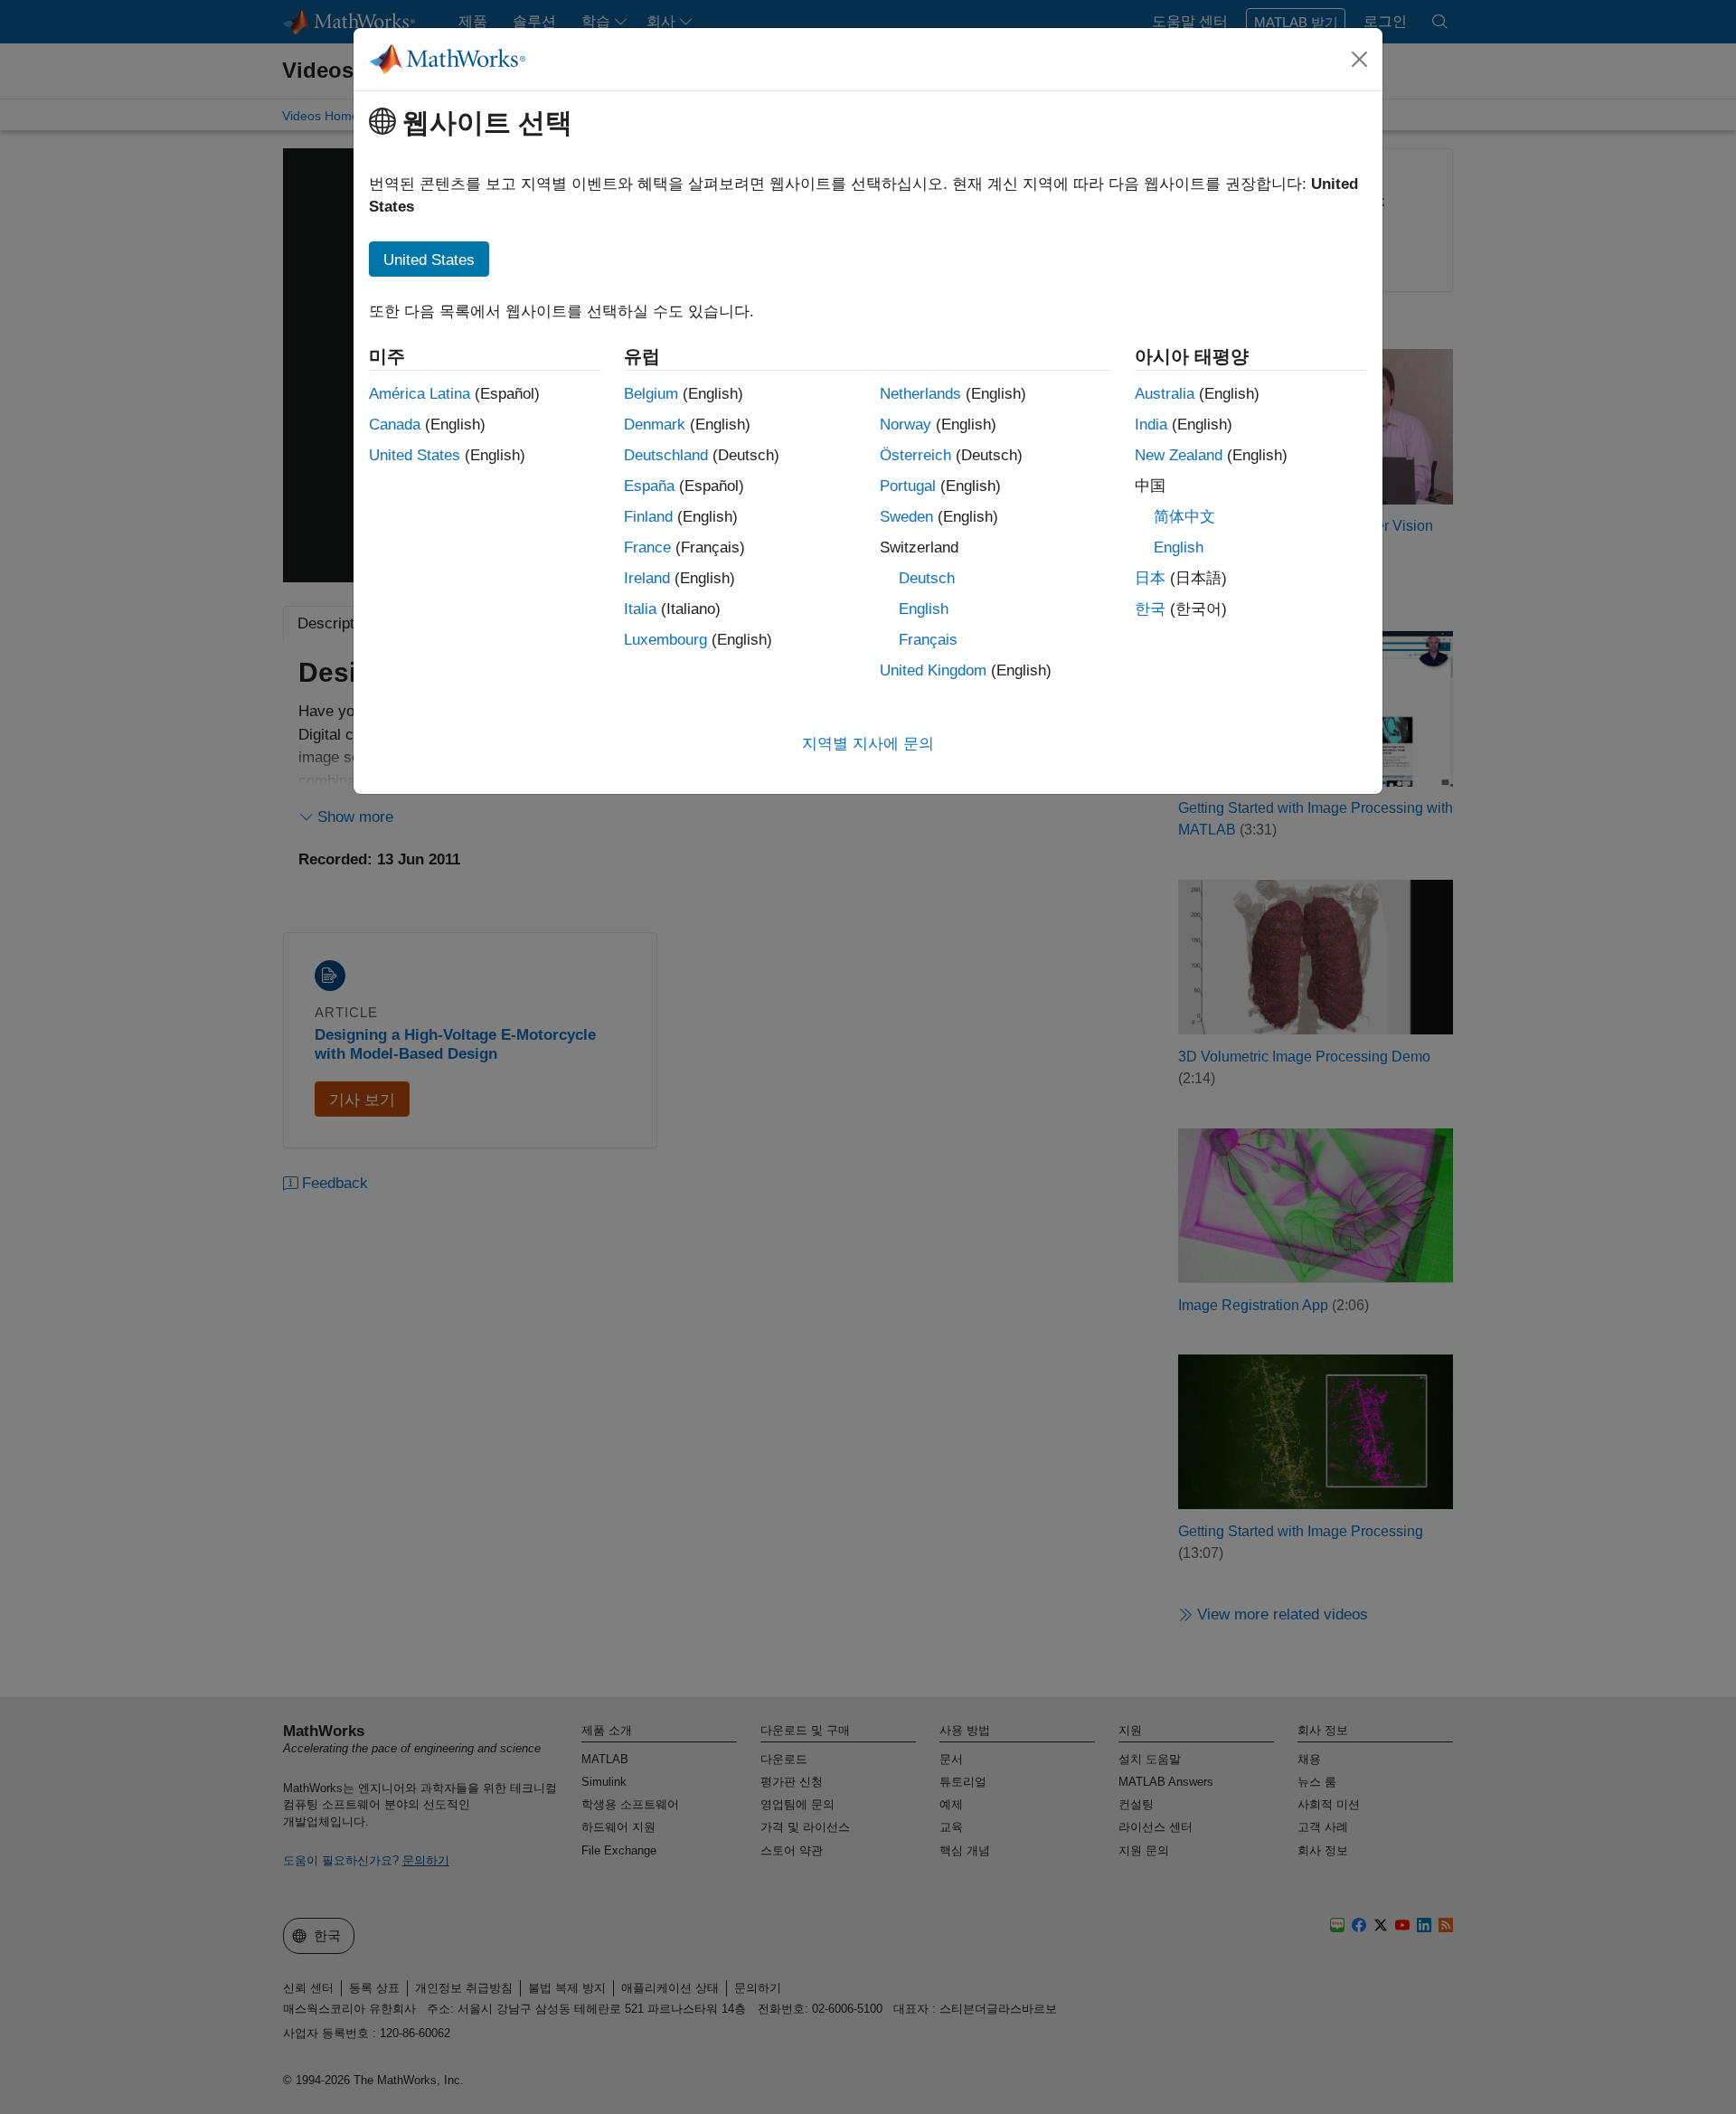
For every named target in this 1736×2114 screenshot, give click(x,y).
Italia (640, 609)
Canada (395, 425)
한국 (1150, 609)
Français (928, 640)
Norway (906, 425)
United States (415, 455)
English (924, 609)
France (647, 547)
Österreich (915, 455)
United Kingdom (933, 670)
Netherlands (920, 394)
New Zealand (1179, 455)
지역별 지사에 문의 (868, 744)
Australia (1165, 394)
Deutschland (666, 455)
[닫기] (1360, 59)
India (1151, 425)
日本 (1150, 578)
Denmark (655, 425)
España (649, 486)
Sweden (906, 517)
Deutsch (927, 578)
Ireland (647, 578)
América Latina (420, 394)
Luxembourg (665, 640)
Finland (648, 517)
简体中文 (1184, 517)
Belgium (651, 394)
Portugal (908, 486)
